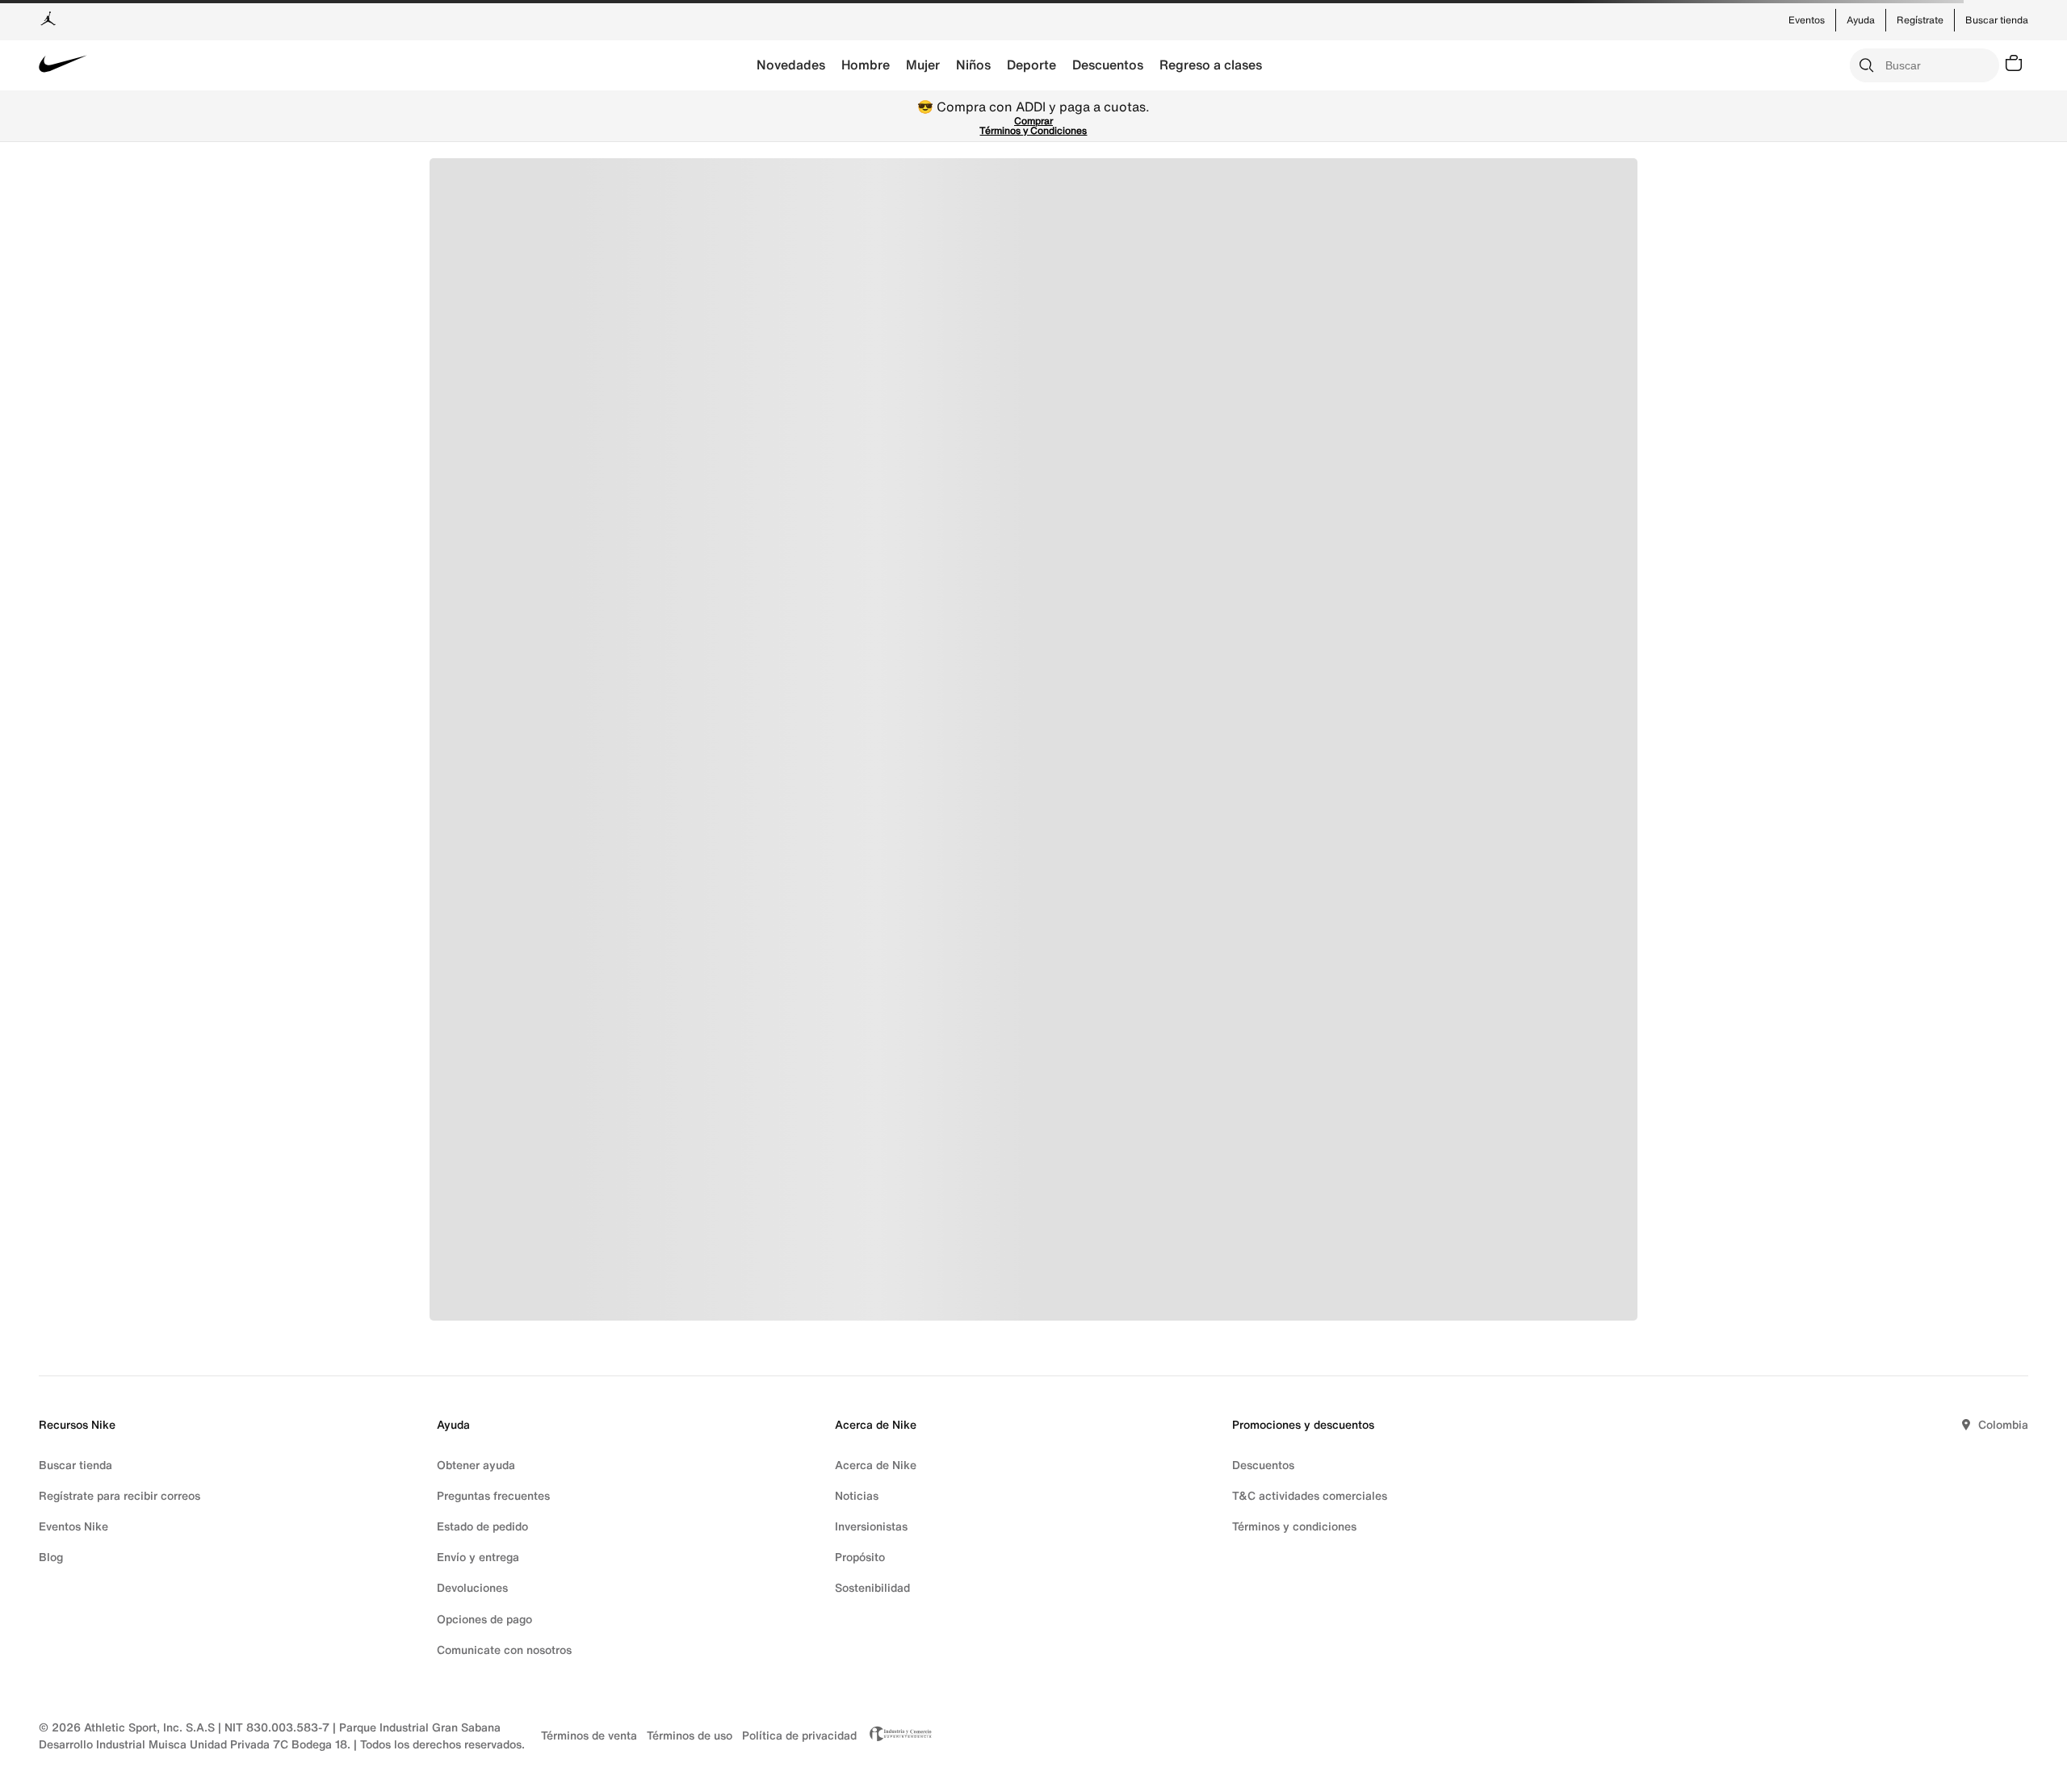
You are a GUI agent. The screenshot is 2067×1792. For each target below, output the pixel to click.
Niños (973, 65)
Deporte (1031, 65)
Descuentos (1108, 65)
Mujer (923, 65)
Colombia (2003, 1424)
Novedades (791, 65)
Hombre (866, 65)
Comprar (1033, 121)
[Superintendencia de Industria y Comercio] (896, 1735)
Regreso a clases (1211, 65)
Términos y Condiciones (1033, 130)
